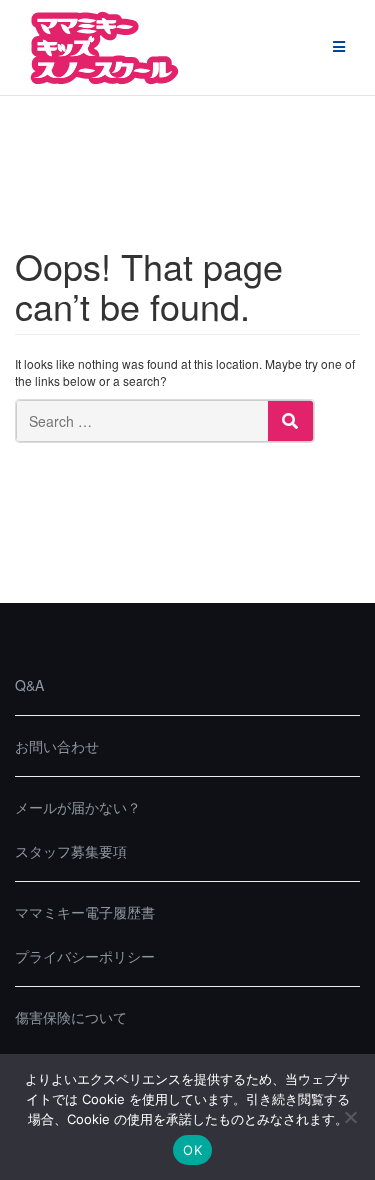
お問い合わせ (57, 746)
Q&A (29, 685)
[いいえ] (350, 1117)
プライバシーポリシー (85, 956)
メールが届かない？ (78, 807)
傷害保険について (71, 1017)
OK (192, 1150)
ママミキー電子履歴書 (85, 912)
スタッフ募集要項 (71, 851)
